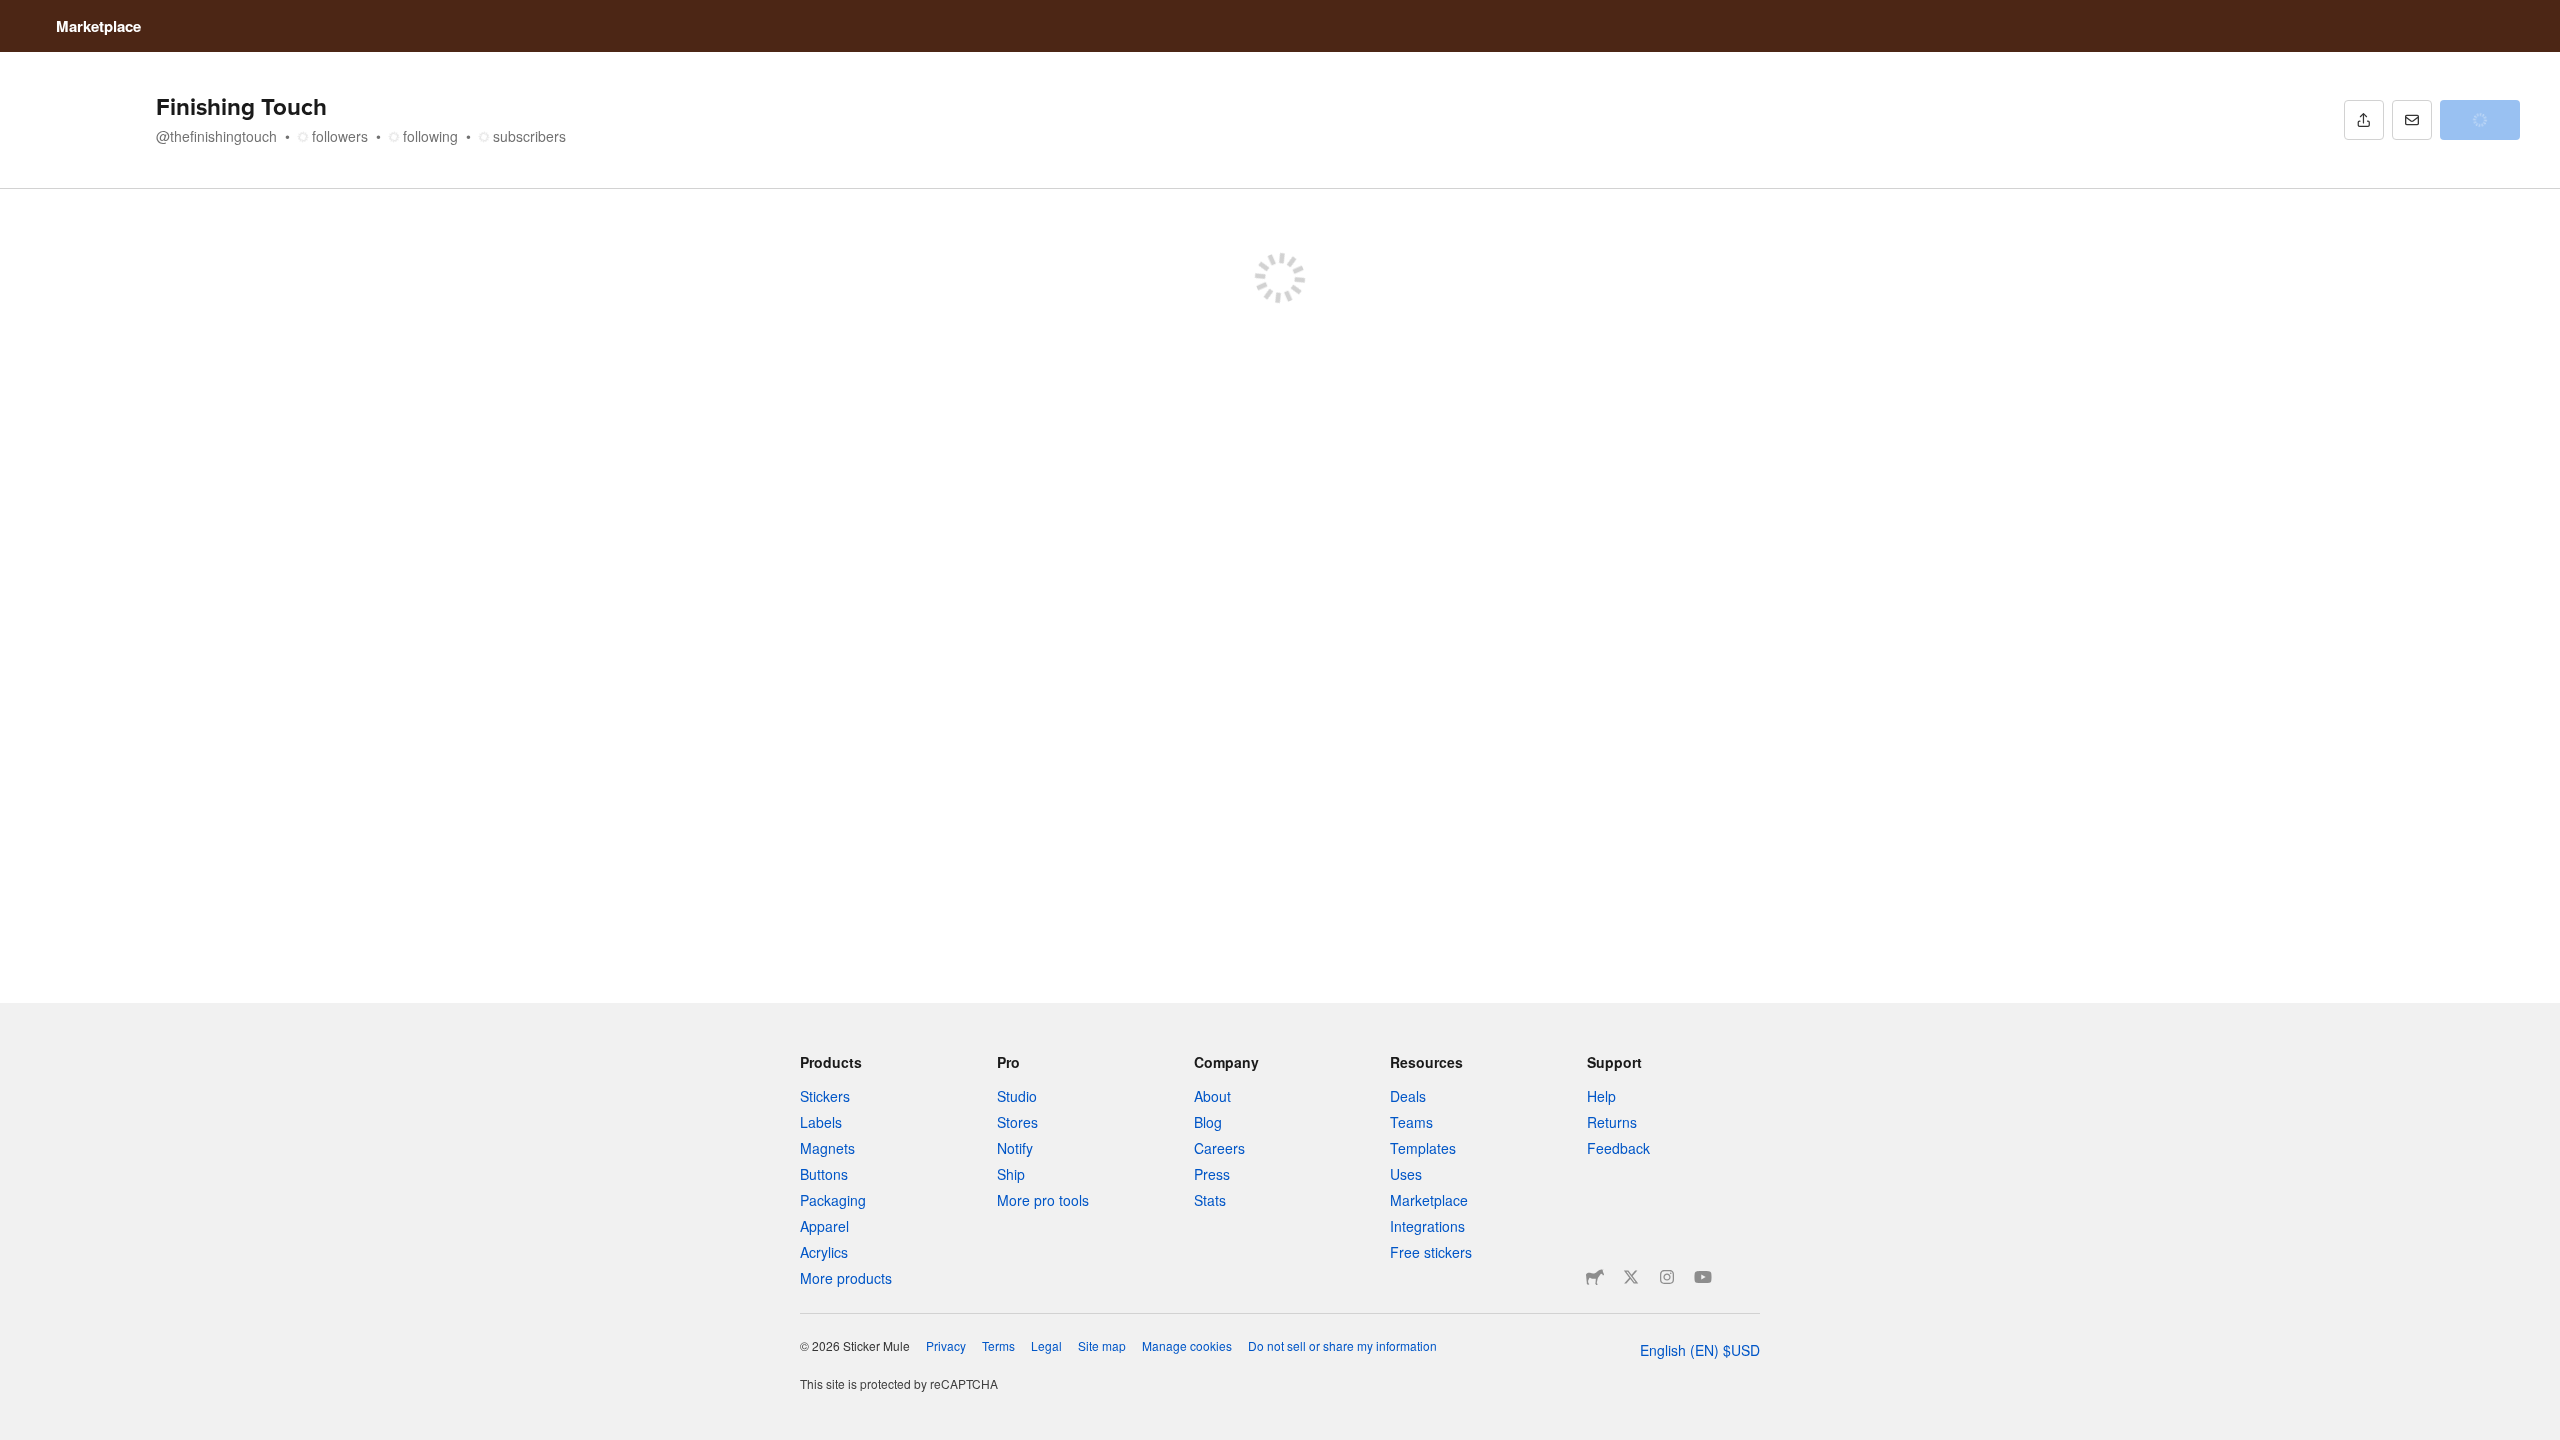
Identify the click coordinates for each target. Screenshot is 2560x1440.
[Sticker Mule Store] (1595, 1277)
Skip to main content (15, 15)
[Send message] (2412, 120)
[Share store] (2364, 120)
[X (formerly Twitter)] (1631, 1277)
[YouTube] (1703, 1277)
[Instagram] (1667, 1277)
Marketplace (98, 26)
